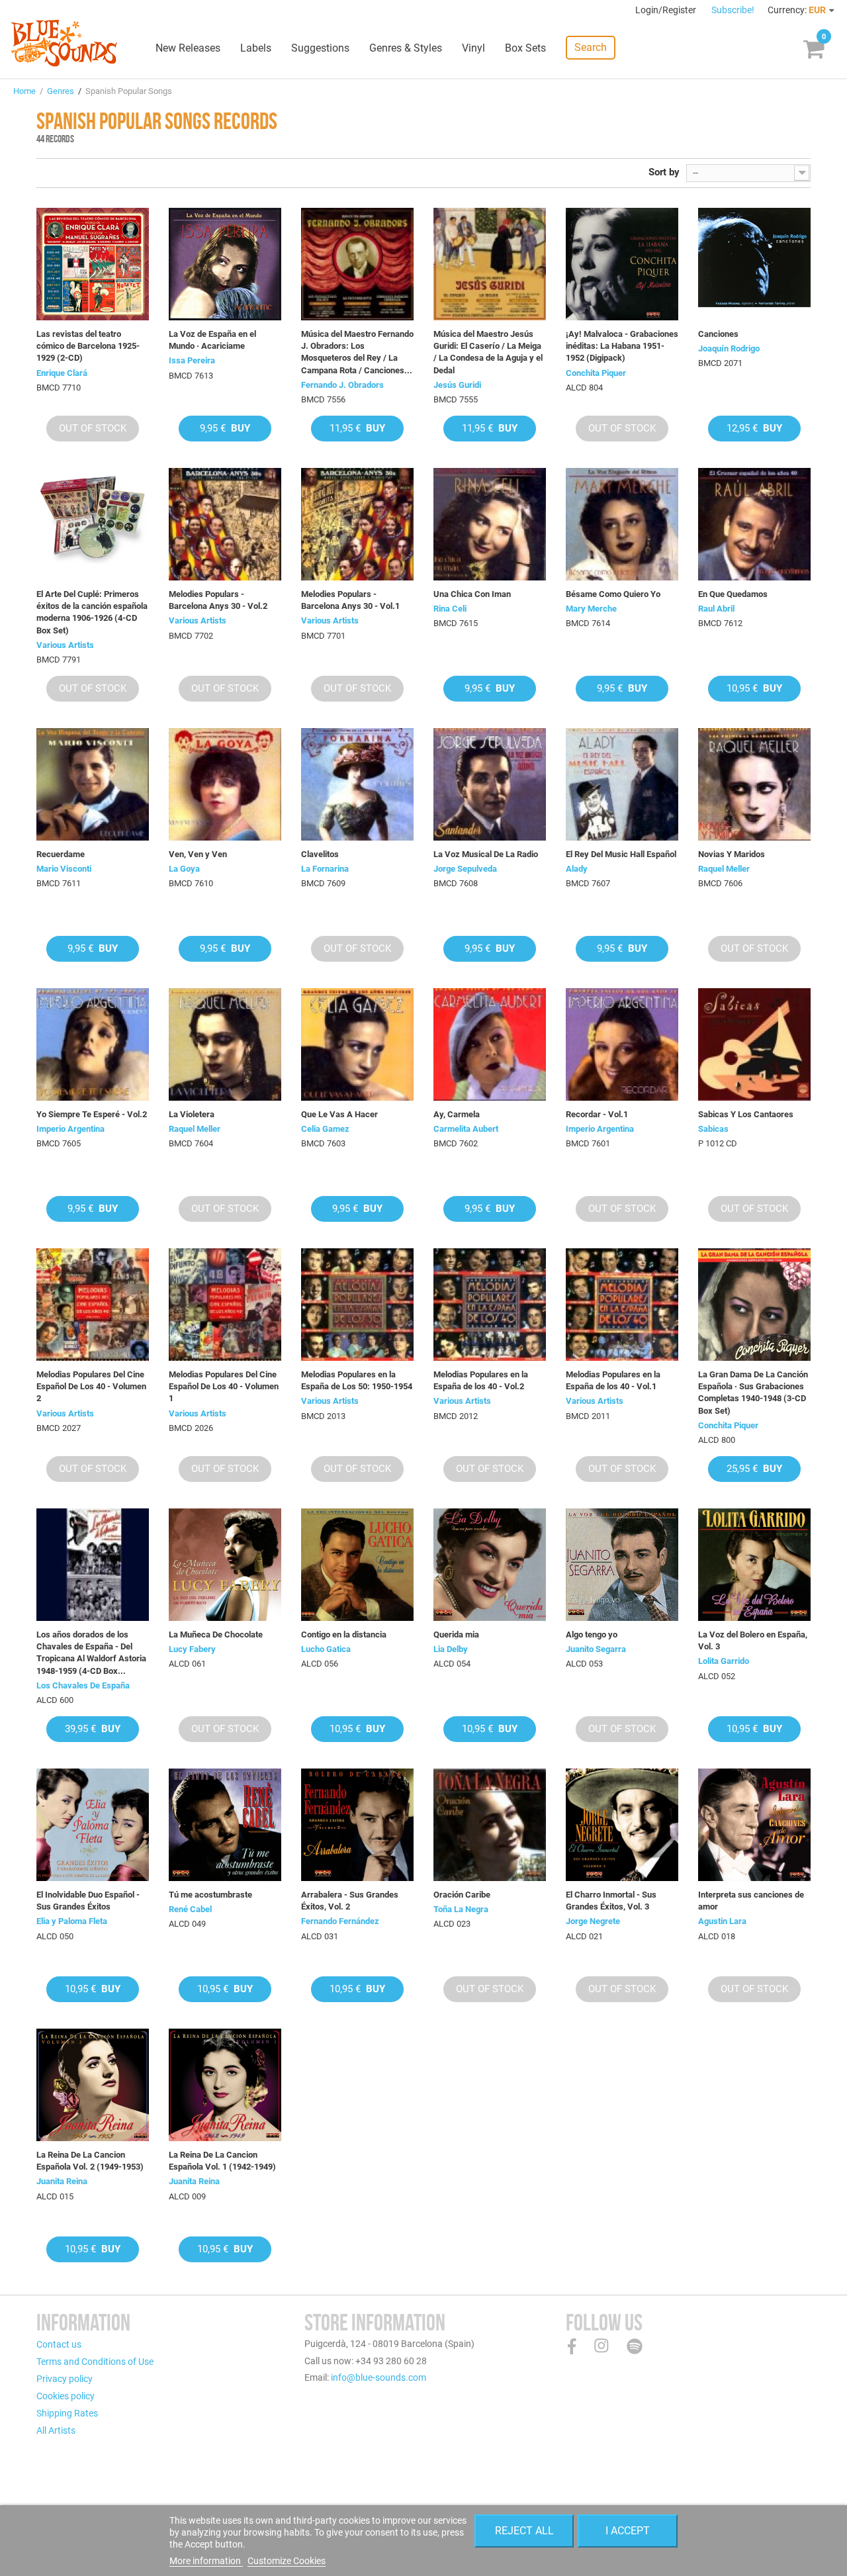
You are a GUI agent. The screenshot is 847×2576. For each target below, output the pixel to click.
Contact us (59, 2344)
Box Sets (525, 48)
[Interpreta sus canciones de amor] (754, 1825)
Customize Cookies (287, 2561)
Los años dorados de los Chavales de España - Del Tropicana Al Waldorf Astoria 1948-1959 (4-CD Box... (91, 1653)
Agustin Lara (722, 1921)
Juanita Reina (62, 2181)
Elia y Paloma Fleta (72, 1921)
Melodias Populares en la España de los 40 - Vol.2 (481, 1380)
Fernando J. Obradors (342, 385)
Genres (61, 91)
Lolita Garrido (724, 1661)
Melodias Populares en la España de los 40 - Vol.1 (613, 1380)
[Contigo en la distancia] (357, 1565)
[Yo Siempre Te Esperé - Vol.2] (93, 1044)
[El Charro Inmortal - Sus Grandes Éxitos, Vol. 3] (622, 1825)
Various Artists (65, 645)
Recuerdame (61, 854)
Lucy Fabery (192, 1649)
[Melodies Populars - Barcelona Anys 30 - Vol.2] (225, 524)
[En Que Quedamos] (754, 524)
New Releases (188, 48)
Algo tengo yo (592, 1634)
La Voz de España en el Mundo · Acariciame (212, 340)
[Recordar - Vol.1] (622, 1044)
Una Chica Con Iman (472, 594)
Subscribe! (733, 10)
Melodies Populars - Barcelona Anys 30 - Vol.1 (350, 600)
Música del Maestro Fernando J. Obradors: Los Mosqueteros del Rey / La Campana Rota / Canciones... (357, 352)
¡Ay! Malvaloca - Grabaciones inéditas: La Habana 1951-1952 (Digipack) (622, 346)
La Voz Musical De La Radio (486, 854)
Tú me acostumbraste (210, 1895)
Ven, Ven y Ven (198, 854)
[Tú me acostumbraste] (225, 1825)
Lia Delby (451, 1649)
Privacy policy (65, 2379)
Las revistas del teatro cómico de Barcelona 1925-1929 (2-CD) (88, 346)
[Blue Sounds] (64, 43)
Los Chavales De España (83, 1685)
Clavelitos (320, 854)
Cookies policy (66, 2396)
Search (591, 47)
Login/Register (667, 10)
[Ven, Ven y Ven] (225, 784)
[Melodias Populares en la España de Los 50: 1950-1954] (357, 1305)
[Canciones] (754, 264)
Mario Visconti (64, 869)
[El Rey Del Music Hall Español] (622, 784)
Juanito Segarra (596, 1649)
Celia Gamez (325, 1129)
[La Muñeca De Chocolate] (225, 1565)
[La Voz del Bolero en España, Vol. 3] (754, 1565)
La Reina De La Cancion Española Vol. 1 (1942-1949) (222, 2161)
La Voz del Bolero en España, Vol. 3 (753, 1640)
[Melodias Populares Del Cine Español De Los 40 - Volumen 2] (93, 1305)
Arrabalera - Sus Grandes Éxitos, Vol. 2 (350, 1901)
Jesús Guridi (457, 385)
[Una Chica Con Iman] (490, 524)
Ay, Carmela (457, 1114)
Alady (577, 869)
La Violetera (192, 1114)
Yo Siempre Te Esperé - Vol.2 (92, 1114)
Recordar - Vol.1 (597, 1114)
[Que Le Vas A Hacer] (357, 1044)
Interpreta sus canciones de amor (751, 1901)
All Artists (56, 2430)
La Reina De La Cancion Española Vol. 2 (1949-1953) (90, 2161)
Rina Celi (450, 609)
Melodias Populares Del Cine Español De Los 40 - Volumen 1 (224, 1386)
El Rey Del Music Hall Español (621, 854)
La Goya (184, 869)
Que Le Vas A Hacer (339, 1114)
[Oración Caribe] (490, 1825)
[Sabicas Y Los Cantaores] (754, 1044)
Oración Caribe (462, 1895)
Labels (256, 48)
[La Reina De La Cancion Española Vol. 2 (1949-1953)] (93, 2085)
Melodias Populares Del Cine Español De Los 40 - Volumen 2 (91, 1386)
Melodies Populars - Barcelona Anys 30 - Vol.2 (218, 600)
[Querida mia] (490, 1565)
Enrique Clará (62, 373)
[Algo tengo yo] (622, 1565)
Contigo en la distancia (344, 1634)
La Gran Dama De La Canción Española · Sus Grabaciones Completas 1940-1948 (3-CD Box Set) (753, 1393)
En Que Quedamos (733, 594)
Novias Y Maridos (732, 854)
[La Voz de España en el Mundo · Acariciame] (225, 264)
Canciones (718, 334)
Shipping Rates (67, 2413)
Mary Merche (591, 609)
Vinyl (473, 48)
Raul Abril (716, 609)
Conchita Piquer (596, 373)
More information (206, 2561)
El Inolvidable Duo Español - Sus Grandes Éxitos (88, 1901)
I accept (628, 2531)
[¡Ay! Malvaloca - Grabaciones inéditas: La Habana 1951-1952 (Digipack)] (622, 264)
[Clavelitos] (357, 784)
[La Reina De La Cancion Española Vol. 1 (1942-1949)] (225, 2085)
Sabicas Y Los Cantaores (746, 1114)
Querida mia (456, 1634)
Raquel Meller (724, 869)
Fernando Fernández (340, 1921)
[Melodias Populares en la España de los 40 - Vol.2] (490, 1305)
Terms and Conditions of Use (95, 2362)
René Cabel (190, 1909)
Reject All (524, 2531)
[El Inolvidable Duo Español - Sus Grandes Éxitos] (93, 1825)
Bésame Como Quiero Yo (613, 594)
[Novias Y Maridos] (754, 784)
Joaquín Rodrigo (729, 348)
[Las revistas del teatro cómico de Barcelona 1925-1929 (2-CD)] (93, 264)
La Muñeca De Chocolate (216, 1634)
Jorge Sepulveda (465, 869)
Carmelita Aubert (466, 1129)
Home (24, 91)
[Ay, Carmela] (490, 1044)
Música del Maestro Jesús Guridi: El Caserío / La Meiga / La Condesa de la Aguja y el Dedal (488, 352)
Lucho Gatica (326, 1649)
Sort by (664, 172)
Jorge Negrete (593, 1921)
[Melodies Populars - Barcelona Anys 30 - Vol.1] (357, 524)
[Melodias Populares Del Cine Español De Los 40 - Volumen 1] (225, 1305)
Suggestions (320, 48)
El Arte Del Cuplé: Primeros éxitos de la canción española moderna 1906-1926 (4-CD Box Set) (92, 612)
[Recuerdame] (93, 784)
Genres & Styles (406, 48)
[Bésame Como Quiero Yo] (622, 524)
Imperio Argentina (70, 1129)
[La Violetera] (225, 1044)
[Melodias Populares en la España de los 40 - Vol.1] (622, 1305)
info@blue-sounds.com (379, 2377)
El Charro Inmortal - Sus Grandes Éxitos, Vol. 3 (611, 1901)
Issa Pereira (192, 360)
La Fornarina (325, 869)
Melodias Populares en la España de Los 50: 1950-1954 (357, 1380)
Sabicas (713, 1129)
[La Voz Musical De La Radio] (490, 784)
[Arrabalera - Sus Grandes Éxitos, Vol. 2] (357, 1825)
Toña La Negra (461, 1909)
